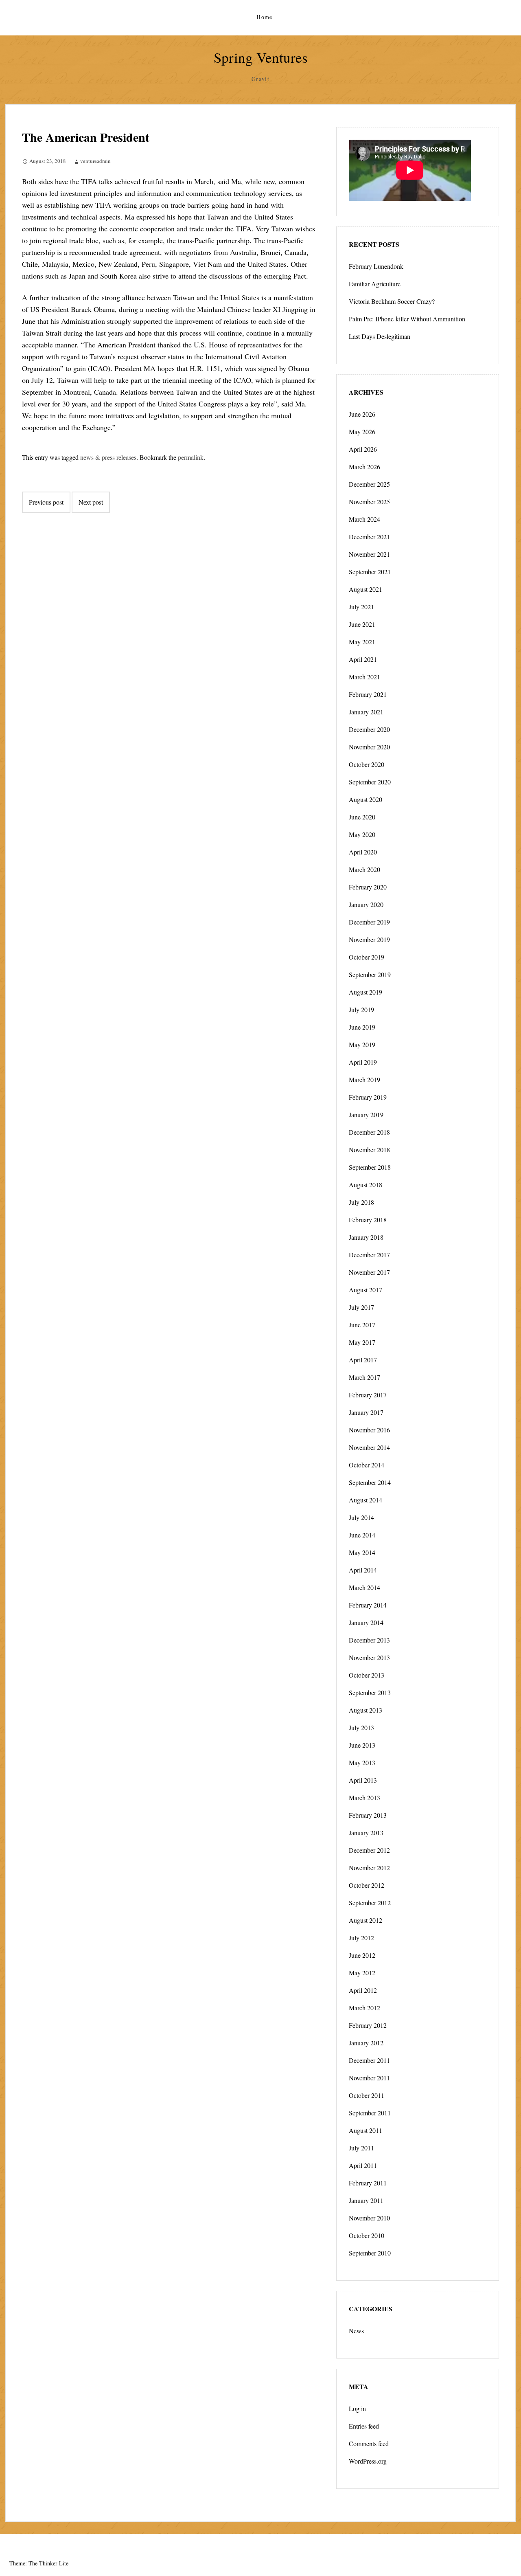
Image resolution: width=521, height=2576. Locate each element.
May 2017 (362, 1342)
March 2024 (364, 519)
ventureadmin (95, 161)
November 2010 (369, 2218)
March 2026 (364, 467)
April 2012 (363, 1990)
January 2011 (366, 2200)
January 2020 (366, 904)
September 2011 (370, 2113)
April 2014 (363, 1570)
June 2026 (362, 414)
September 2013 (370, 1692)
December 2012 (369, 1850)
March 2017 (364, 1377)
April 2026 (363, 449)
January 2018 (366, 1237)
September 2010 (370, 2253)
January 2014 (366, 1622)
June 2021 (362, 624)
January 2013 (366, 1833)
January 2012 (366, 2043)
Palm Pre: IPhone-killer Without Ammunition (407, 319)
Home (265, 17)
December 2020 (369, 729)
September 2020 (370, 782)
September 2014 (370, 1482)
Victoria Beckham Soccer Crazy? (392, 301)
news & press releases (108, 457)
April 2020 (363, 852)
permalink (191, 457)
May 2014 (362, 1552)
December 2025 (369, 484)
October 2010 (367, 2235)
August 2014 (366, 1500)
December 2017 (369, 1255)
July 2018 (361, 1202)
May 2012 (362, 1973)
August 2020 (366, 799)
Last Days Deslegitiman (380, 336)
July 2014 (361, 1517)
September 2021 (370, 572)
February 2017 (368, 1395)
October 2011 (367, 2095)
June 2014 (362, 1535)
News (356, 2331)
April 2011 (363, 2165)
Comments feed (369, 2443)
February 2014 (368, 1605)
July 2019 (361, 1009)
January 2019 (366, 1115)
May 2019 (362, 1044)
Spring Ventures (261, 57)
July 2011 (361, 2148)
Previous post (46, 502)
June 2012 (362, 1955)
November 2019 (369, 939)
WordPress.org (368, 2461)
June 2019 (362, 1027)
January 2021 (366, 712)
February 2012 (368, 2025)
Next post (91, 502)
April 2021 (363, 659)
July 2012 (361, 1938)
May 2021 (362, 642)
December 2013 (369, 1640)
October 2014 (367, 1465)
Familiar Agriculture (375, 284)
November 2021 (369, 554)
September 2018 (370, 1167)
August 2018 (366, 1185)
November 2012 (369, 1868)
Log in (357, 2408)
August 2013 (366, 1710)
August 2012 (366, 1920)
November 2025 (369, 502)
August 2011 (366, 2130)
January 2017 (366, 1412)
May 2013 (362, 1762)
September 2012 (370, 1903)
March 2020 (364, 869)
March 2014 (364, 1587)
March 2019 (364, 1079)
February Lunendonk (376, 266)
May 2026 (362, 432)
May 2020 (362, 834)
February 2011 (368, 2183)
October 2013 (367, 1675)
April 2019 (363, 1062)
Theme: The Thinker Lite (39, 2563)
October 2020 (367, 764)
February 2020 (368, 887)
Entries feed (364, 2426)
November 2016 (369, 1430)
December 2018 (369, 1132)
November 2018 (369, 1150)
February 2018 (368, 1220)
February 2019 (368, 1097)
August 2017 (366, 1290)
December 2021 (369, 537)
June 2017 (362, 1325)
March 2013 (364, 1797)
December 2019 (369, 922)
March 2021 (364, 677)
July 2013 (361, 1727)
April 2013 (363, 1780)
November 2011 (369, 2078)
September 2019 (370, 974)
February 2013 (368, 1815)
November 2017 (369, 1272)
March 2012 (364, 2008)
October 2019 (367, 957)
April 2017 (363, 1360)
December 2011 (369, 2060)
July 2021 (361, 607)
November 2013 (369, 1657)
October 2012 (367, 1885)
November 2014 (369, 1447)
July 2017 (361, 1307)
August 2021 (366, 589)
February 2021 (368, 694)
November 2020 (369, 747)
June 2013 (362, 1745)
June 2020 (362, 817)
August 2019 (366, 992)
